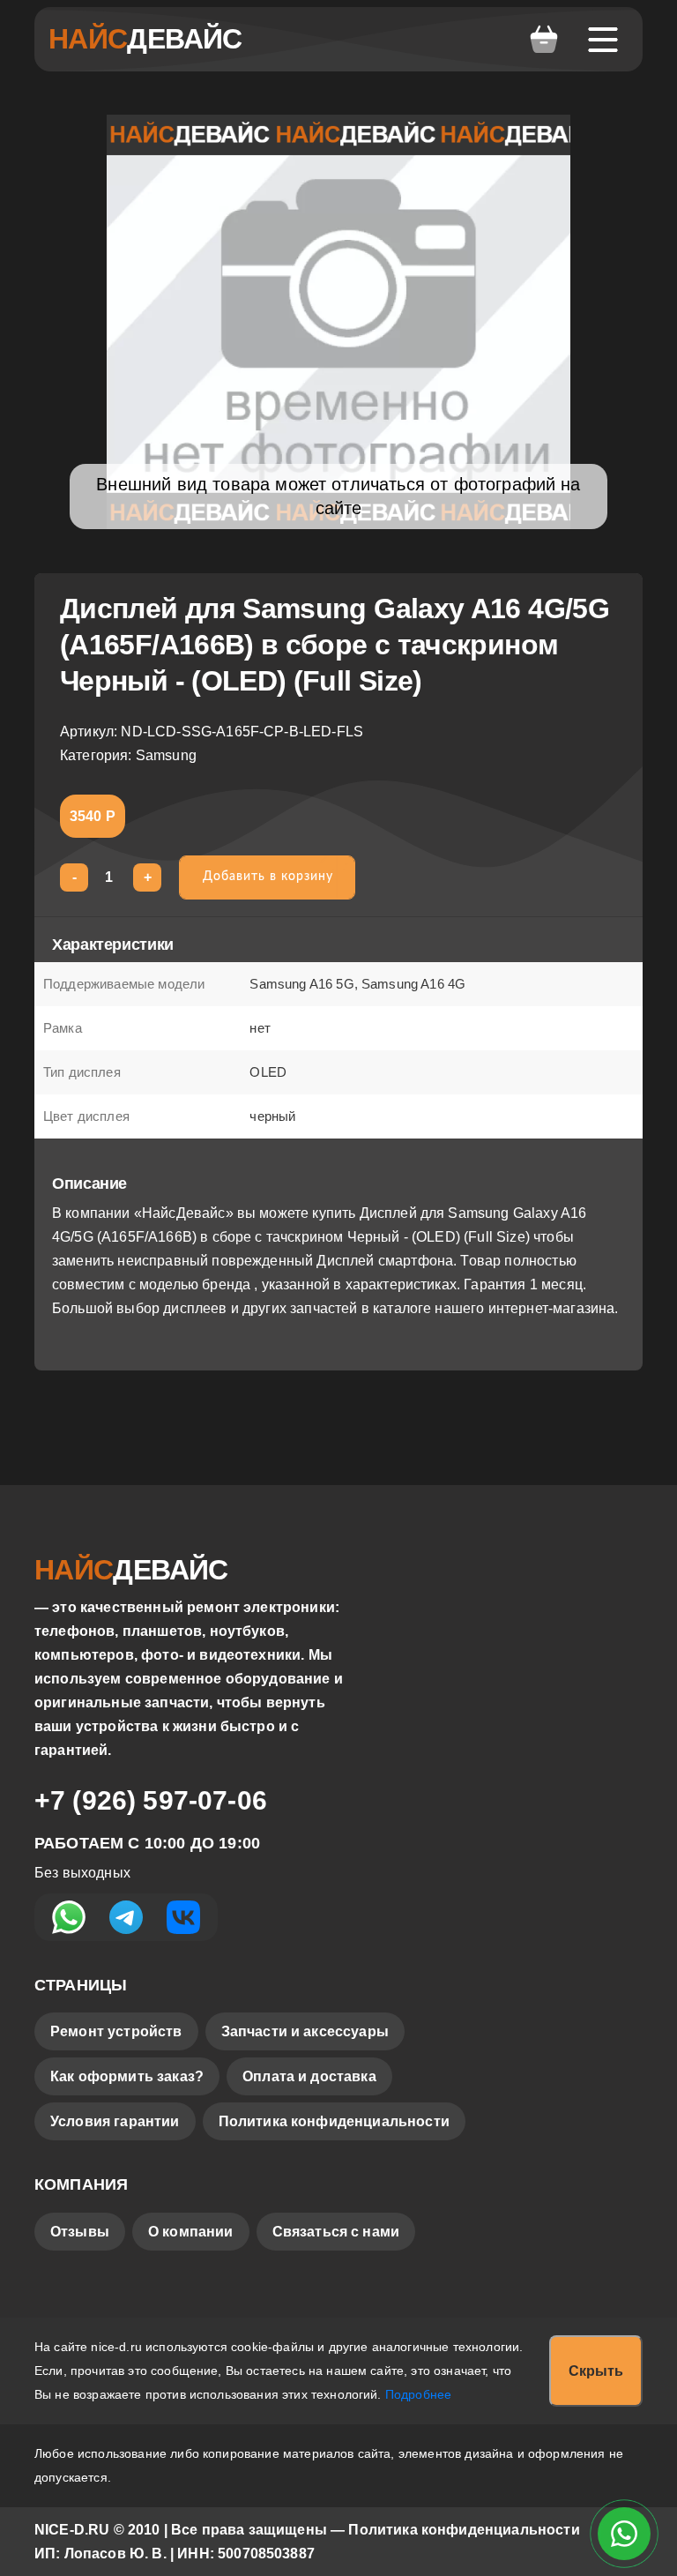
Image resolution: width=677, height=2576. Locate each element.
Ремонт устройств (116, 2031)
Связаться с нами (336, 2232)
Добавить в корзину (268, 877)
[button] (544, 40)
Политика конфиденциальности (334, 2121)
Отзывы (80, 2232)
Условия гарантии (115, 2121)
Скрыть (596, 2371)
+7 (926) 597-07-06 (151, 1800)
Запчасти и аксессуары (305, 2031)
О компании (191, 2232)
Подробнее (418, 2394)
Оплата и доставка (309, 2076)
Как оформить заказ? (127, 2076)
